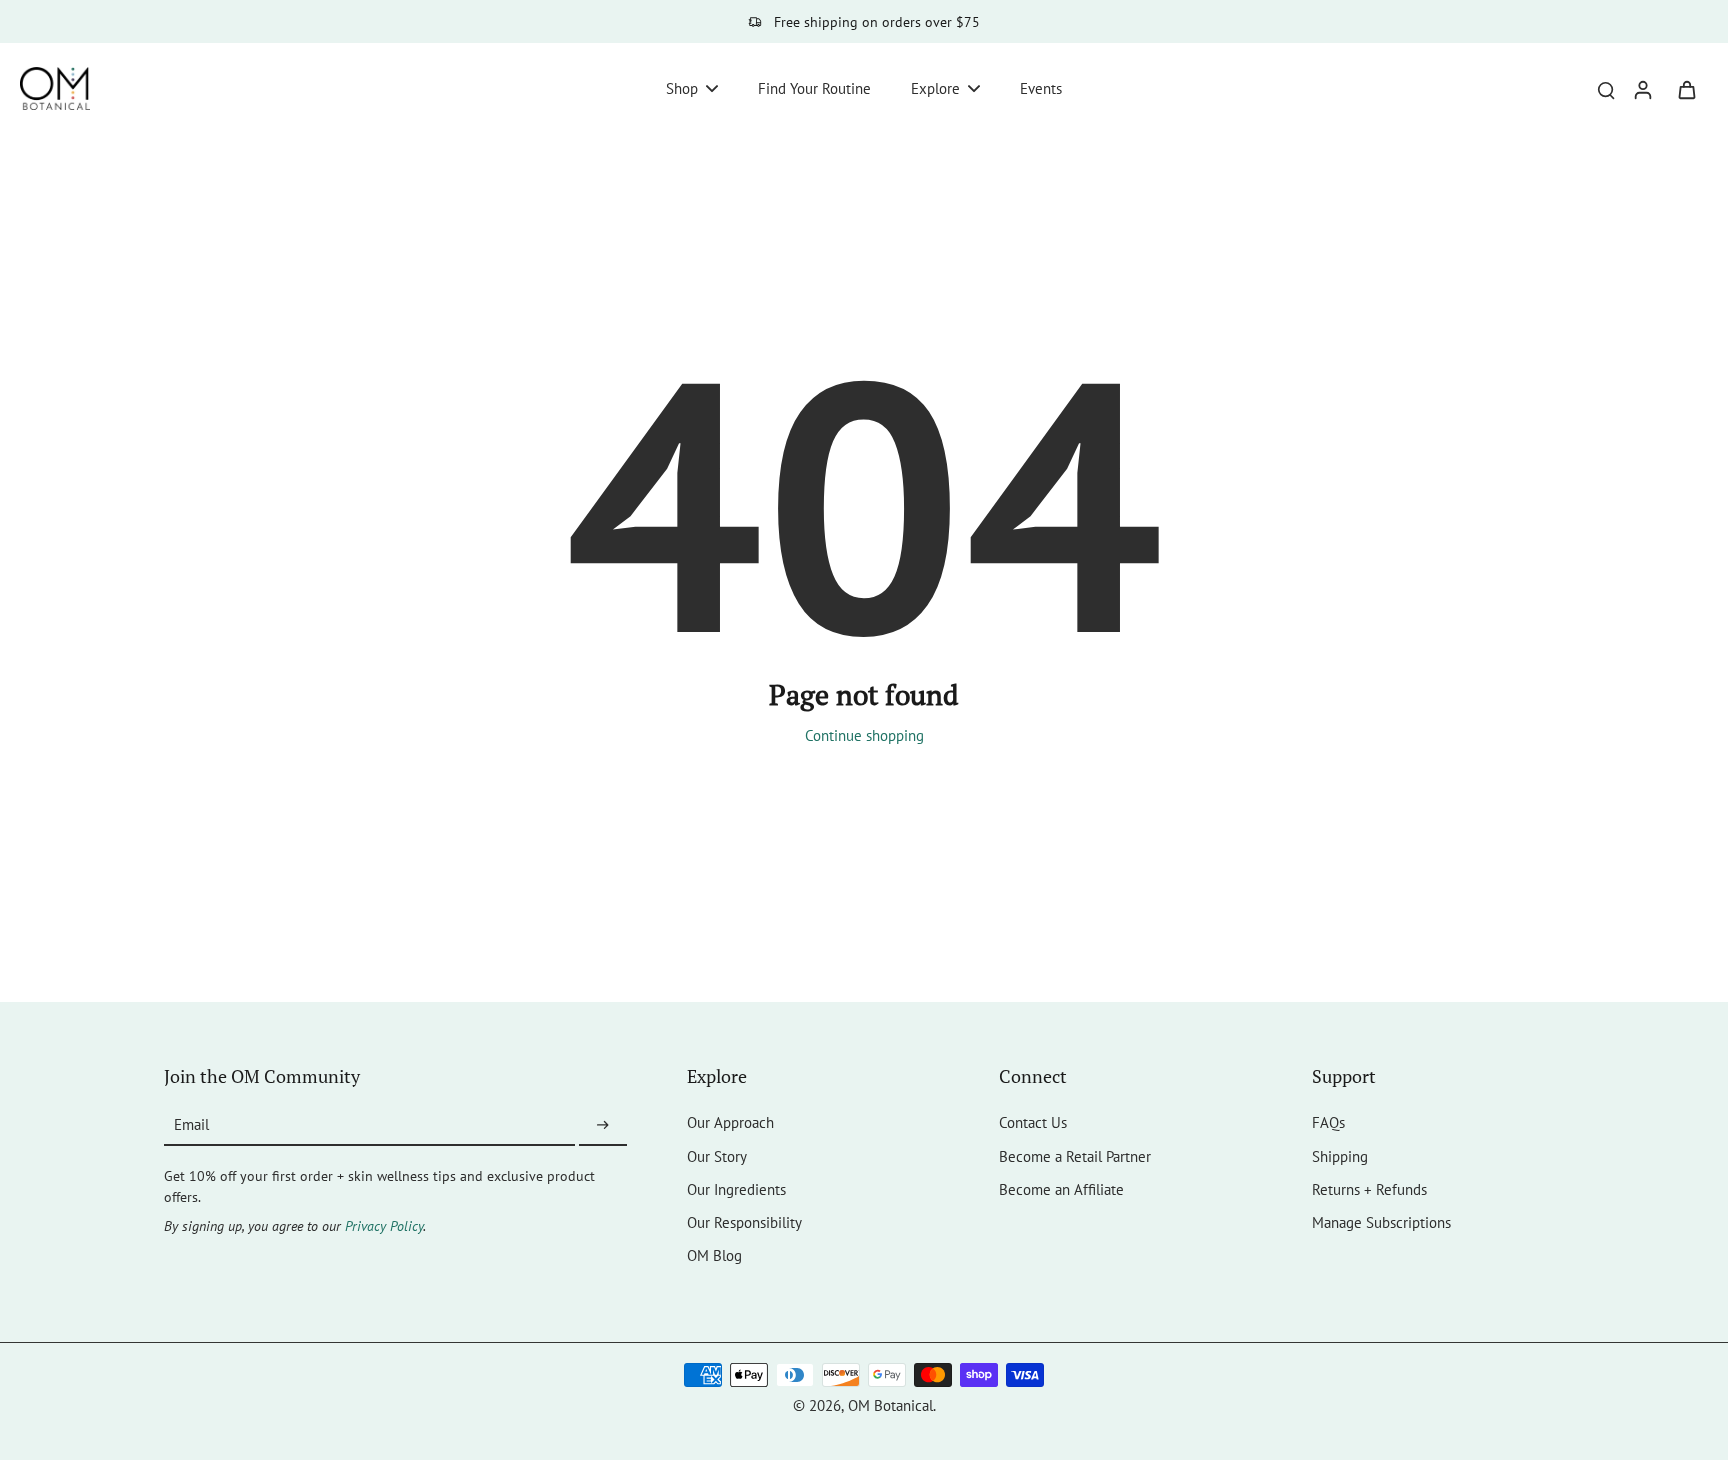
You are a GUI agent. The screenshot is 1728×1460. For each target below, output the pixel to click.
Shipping (1340, 1156)
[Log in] (1642, 88)
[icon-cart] (1686, 89)
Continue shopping (864, 735)
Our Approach (730, 1122)
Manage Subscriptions (1381, 1222)
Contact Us (1033, 1122)
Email (191, 1125)
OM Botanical (890, 1405)
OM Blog (714, 1255)
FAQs (1328, 1122)
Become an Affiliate (1061, 1189)
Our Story (717, 1156)
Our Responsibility (744, 1222)
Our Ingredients (736, 1189)
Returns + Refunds (1369, 1189)
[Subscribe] (603, 1125)
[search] (1606, 89)
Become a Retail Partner (1075, 1156)
